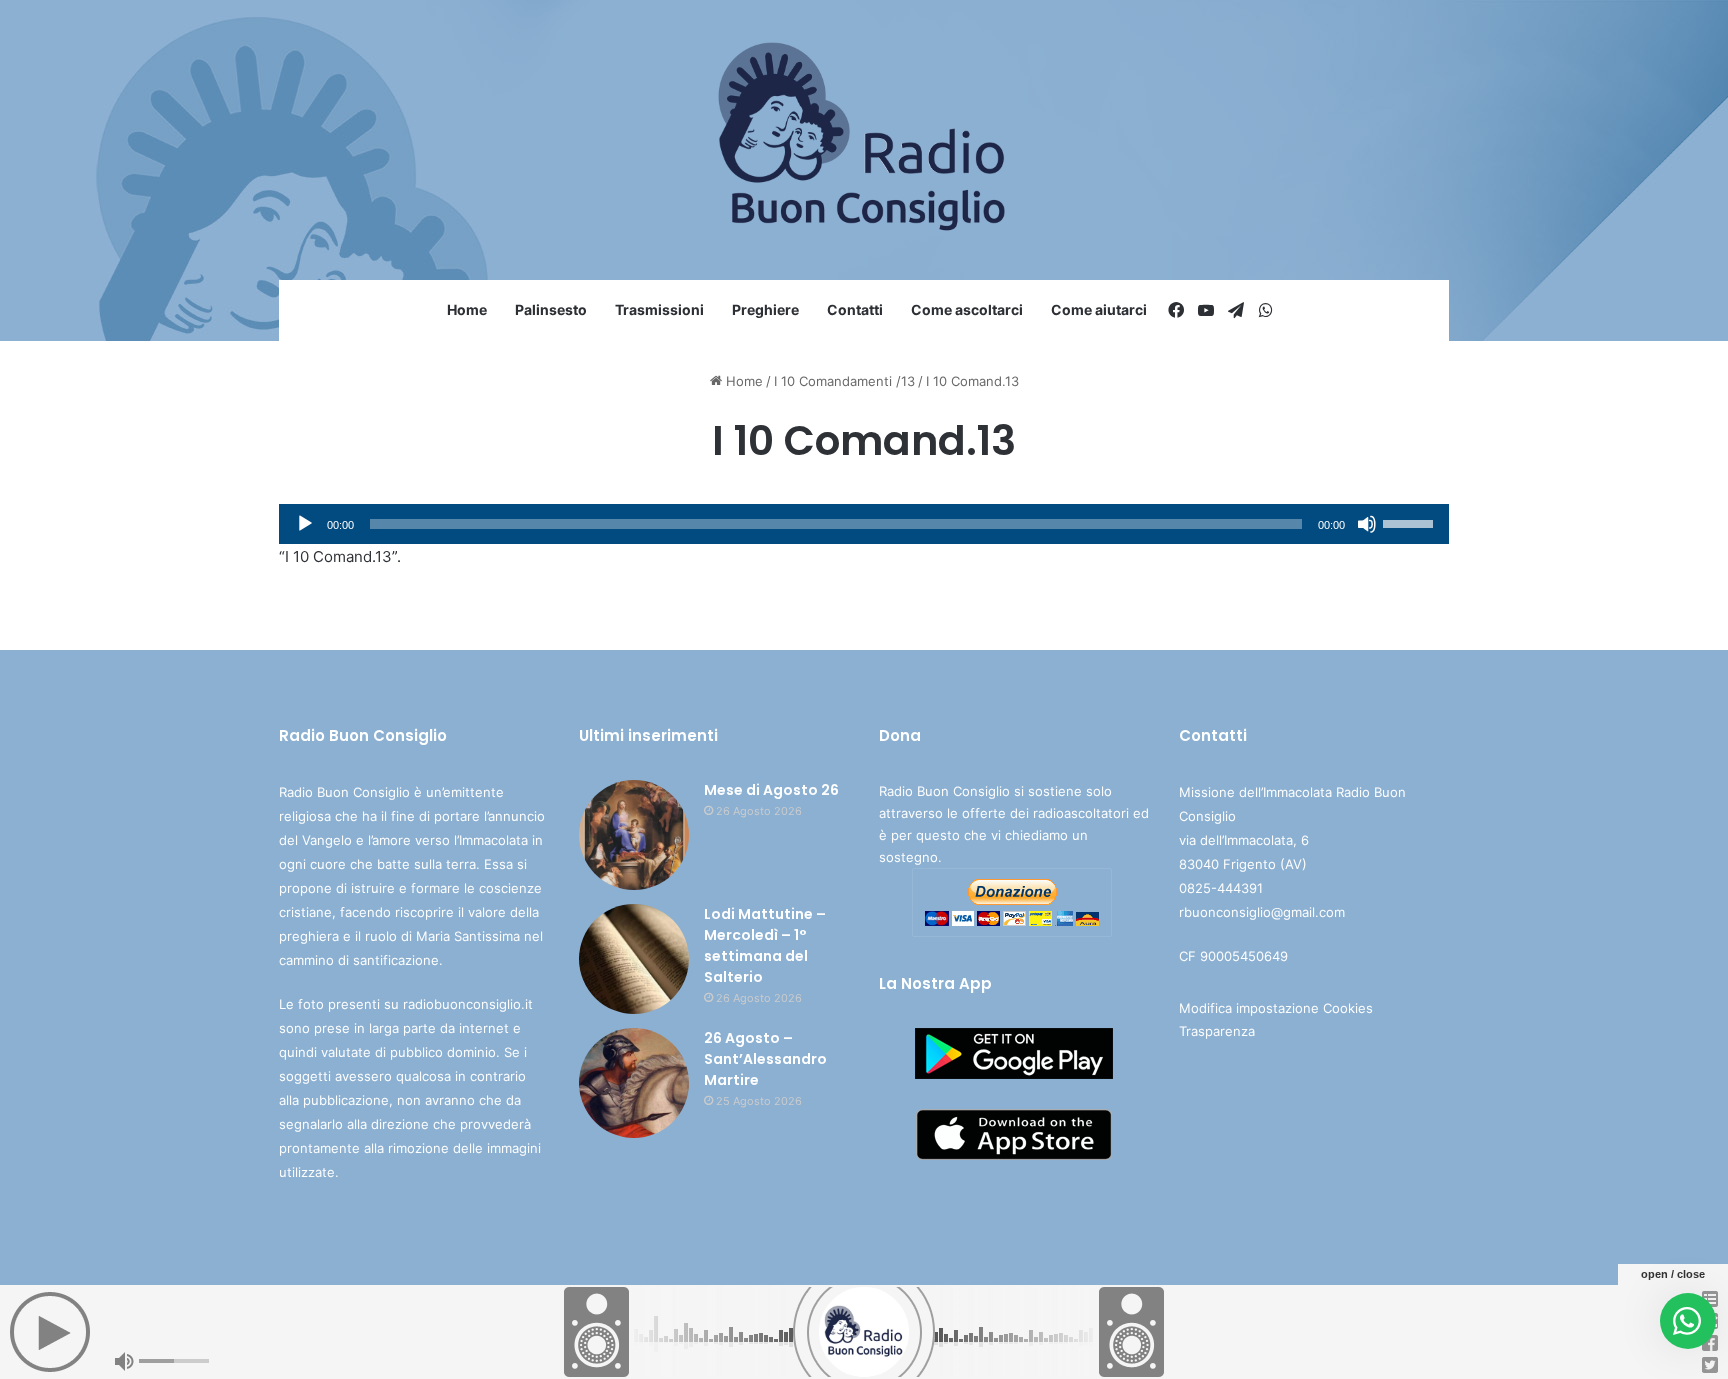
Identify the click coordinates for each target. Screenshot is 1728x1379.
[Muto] (1367, 524)
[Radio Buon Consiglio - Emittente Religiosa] (864, 140)
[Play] (305, 524)
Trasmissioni (659, 309)
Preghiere (765, 309)
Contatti (855, 309)
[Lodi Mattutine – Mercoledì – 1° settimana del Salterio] (634, 959)
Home (467, 309)
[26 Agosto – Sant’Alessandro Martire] (634, 1083)
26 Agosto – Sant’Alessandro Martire (765, 1059)
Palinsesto (551, 309)
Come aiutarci (1099, 309)
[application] (864, 524)
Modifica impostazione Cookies (1276, 1008)
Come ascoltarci (967, 309)
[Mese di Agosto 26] (634, 835)
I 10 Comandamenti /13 (844, 381)
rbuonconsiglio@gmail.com (1262, 912)
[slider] (1411, 522)
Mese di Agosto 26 (771, 790)
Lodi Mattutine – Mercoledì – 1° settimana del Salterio (765, 945)
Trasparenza (1217, 1031)
